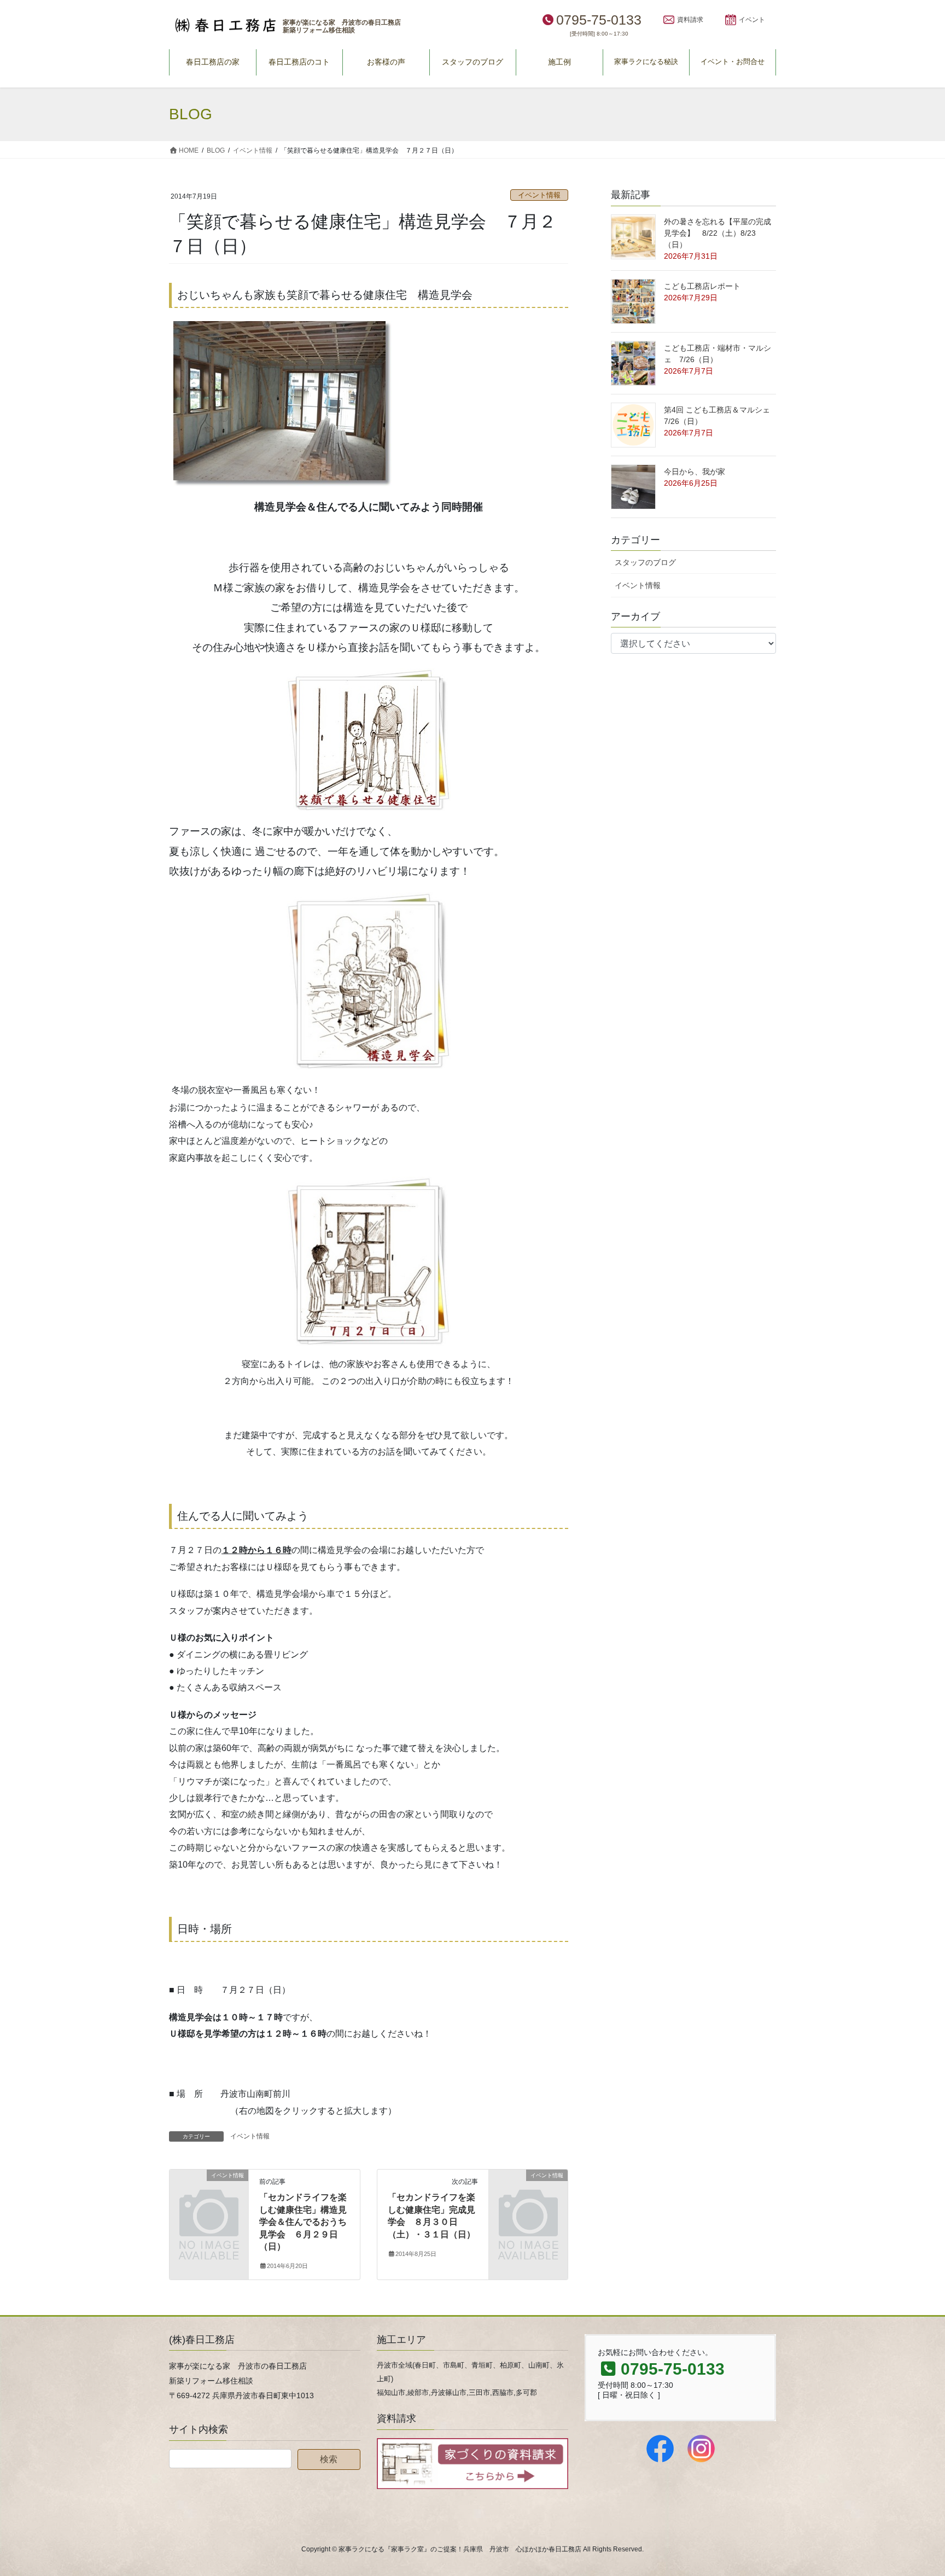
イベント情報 (539, 195)
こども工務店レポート (702, 286)
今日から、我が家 (695, 472)
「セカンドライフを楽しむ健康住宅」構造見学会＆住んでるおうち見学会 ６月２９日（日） (303, 2222)
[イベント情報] (209, 2193)
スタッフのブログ (645, 562)
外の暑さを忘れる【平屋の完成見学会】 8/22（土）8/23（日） (717, 233)
